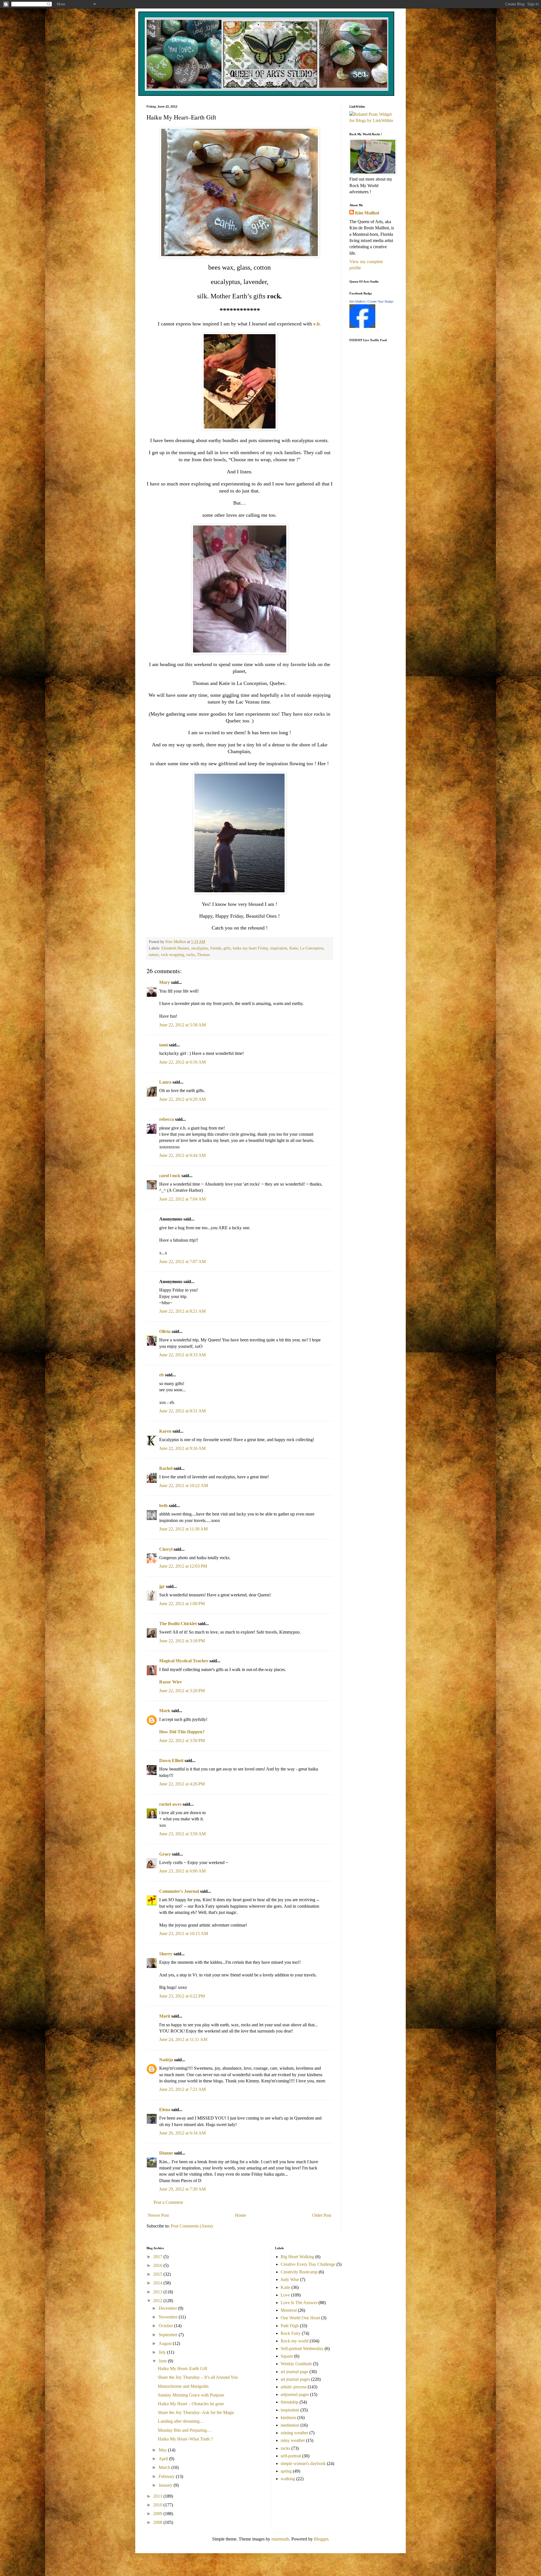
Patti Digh (290, 2326)
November (169, 2317)
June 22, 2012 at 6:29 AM (182, 1099)
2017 (158, 2257)
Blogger (321, 2539)
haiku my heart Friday (250, 948)
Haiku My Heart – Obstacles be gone (191, 2404)
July (163, 2352)
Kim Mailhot (367, 213)
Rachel (166, 1468)
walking (288, 2479)
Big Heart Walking (297, 2257)
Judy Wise (290, 2279)
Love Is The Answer (299, 2303)
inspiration (279, 948)
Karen (165, 1431)
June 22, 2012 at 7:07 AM (182, 1262)
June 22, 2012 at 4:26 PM (182, 1784)
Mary (165, 982)
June (163, 2361)
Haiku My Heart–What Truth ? (185, 2439)
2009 (158, 2514)
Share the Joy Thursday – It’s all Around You (198, 2377)
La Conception (312, 948)
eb (161, 1375)
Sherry (166, 1954)
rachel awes (170, 1804)
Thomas (203, 955)
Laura (165, 1082)
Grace (165, 1854)
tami (163, 1045)
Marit (165, 2016)
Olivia (165, 1331)
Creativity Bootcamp (299, 2272)
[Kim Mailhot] (362, 326)
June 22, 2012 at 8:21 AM (182, 1311)
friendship (290, 2402)
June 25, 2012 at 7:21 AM (182, 2089)
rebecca (167, 1119)
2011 (158, 2496)
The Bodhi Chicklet (178, 1624)
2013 (158, 2292)
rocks (190, 955)
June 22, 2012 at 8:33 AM (182, 1355)
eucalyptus (200, 948)
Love (285, 2295)
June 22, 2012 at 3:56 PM (182, 1740)
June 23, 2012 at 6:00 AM (182, 1871)
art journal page (294, 2372)
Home (240, 2215)
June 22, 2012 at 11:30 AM (183, 1529)
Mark (165, 1711)
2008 (158, 2522)
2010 (158, 2505)
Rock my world (295, 2341)
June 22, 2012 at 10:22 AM (184, 1486)
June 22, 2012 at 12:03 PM (183, 1566)
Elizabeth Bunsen (175, 948)
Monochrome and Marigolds (183, 2386)
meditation (290, 2425)
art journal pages (295, 2379)
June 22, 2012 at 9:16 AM (182, 1448)
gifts (227, 948)
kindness (288, 2418)
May (163, 2450)
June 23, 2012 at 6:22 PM (182, 1996)
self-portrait (291, 2456)
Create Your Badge (380, 301)
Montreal (289, 2310)
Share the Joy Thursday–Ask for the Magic (196, 2412)
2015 (158, 2274)
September (169, 2335)
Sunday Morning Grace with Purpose (191, 2395)
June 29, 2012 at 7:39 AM (182, 2189)
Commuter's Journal (179, 1891)
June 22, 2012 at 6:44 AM (182, 1155)
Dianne (166, 2153)
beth (163, 1506)
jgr (162, 1586)
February (167, 2476)
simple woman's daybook (303, 2463)
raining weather (294, 2433)
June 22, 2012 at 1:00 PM (182, 1604)
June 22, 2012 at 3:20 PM (182, 1691)
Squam (287, 2356)
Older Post (322, 2215)
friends (216, 948)
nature (154, 955)
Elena (165, 2110)
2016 (158, 2265)
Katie (294, 948)
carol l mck (170, 1176)
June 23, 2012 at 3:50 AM (182, 1834)
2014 (158, 2283)
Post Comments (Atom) (192, 2226)
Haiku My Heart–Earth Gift (182, 2368)
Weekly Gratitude (296, 2364)
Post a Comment (168, 2202)
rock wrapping (172, 955)
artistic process (294, 2387)
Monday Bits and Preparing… (185, 2430)
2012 (158, 2301)
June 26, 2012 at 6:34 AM (182, 2133)
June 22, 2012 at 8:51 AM (182, 1411)
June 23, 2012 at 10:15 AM (184, 1933)
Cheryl (166, 1549)
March (165, 2467)
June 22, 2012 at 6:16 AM (182, 1062)
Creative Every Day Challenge (308, 2264)
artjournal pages (295, 2394)
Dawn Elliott (171, 1760)
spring (286, 2471)
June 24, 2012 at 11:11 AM (183, 2039)
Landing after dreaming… (181, 2421)
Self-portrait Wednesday (302, 2348)
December (168, 2308)
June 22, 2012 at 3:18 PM (182, 1641)
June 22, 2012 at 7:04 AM (182, 1199)
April (164, 2459)
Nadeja (166, 2060)
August (166, 2343)
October (166, 2326)
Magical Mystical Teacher (184, 1661)
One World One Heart (300, 2318)
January (166, 2485)
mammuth (280, 2539)
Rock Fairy (291, 2333)
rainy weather (293, 2440)
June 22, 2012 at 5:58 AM (182, 1025)
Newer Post (158, 2215)
